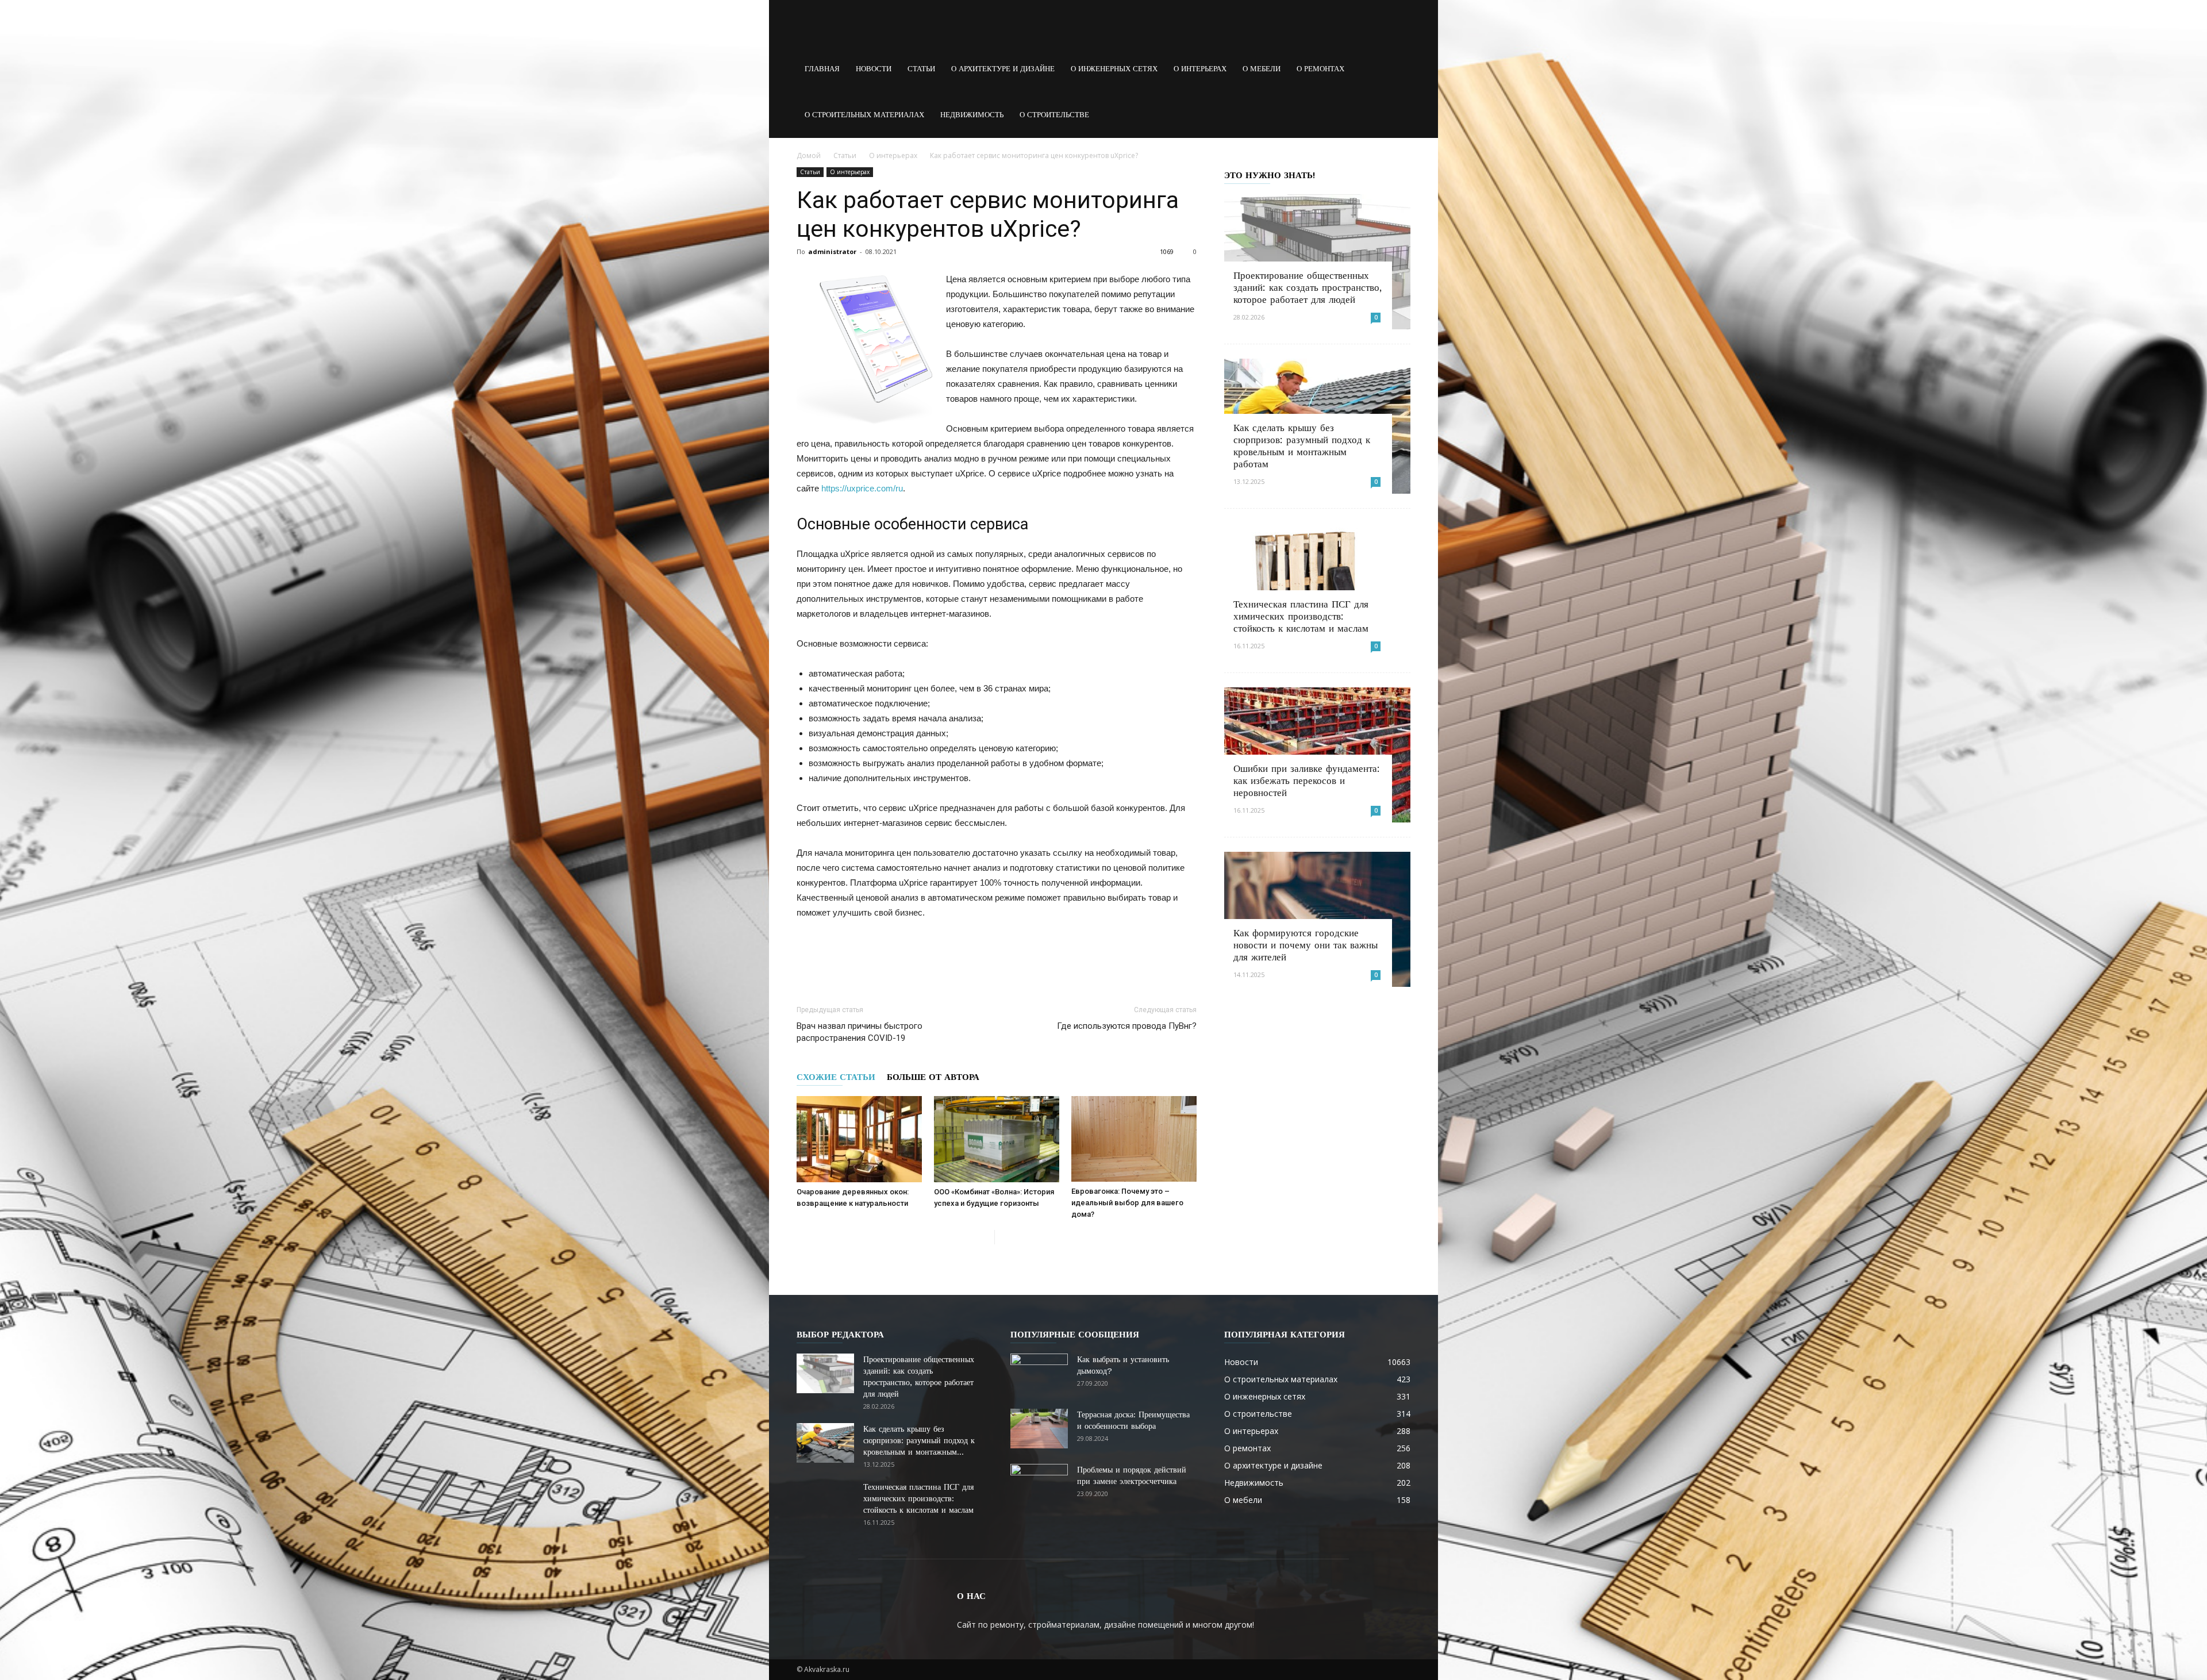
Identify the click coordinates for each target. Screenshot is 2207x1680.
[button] (1397, 69)
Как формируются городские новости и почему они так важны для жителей (1306, 945)
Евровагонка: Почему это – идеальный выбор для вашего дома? (1127, 1203)
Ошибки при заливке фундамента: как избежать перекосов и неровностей (1307, 781)
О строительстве (1054, 115)
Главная (822, 69)
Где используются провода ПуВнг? (1127, 1026)
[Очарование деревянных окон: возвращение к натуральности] (859, 1139)
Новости (874, 69)
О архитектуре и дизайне (1003, 69)
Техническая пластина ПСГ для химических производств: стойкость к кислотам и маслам (1301, 616)
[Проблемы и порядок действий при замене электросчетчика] (1039, 1484)
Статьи (921, 69)
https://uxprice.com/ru (862, 488)
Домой (809, 155)
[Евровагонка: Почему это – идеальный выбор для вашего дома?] (1134, 1139)
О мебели (1262, 69)
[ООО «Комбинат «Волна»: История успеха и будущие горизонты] (997, 1139)
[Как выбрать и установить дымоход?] (1039, 1374)
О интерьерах (1200, 69)
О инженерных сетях (1114, 69)
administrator (832, 251)
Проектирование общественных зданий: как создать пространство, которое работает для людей (1308, 287)
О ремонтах (1320, 69)
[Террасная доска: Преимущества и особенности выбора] (1039, 1429)
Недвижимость (972, 115)
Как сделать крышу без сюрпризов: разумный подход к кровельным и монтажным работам (1302, 446)
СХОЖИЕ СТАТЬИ (836, 1077)
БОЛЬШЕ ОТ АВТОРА (933, 1077)
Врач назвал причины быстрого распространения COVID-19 (860, 1032)
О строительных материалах (864, 115)
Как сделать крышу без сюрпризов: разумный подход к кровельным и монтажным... (919, 1440)
